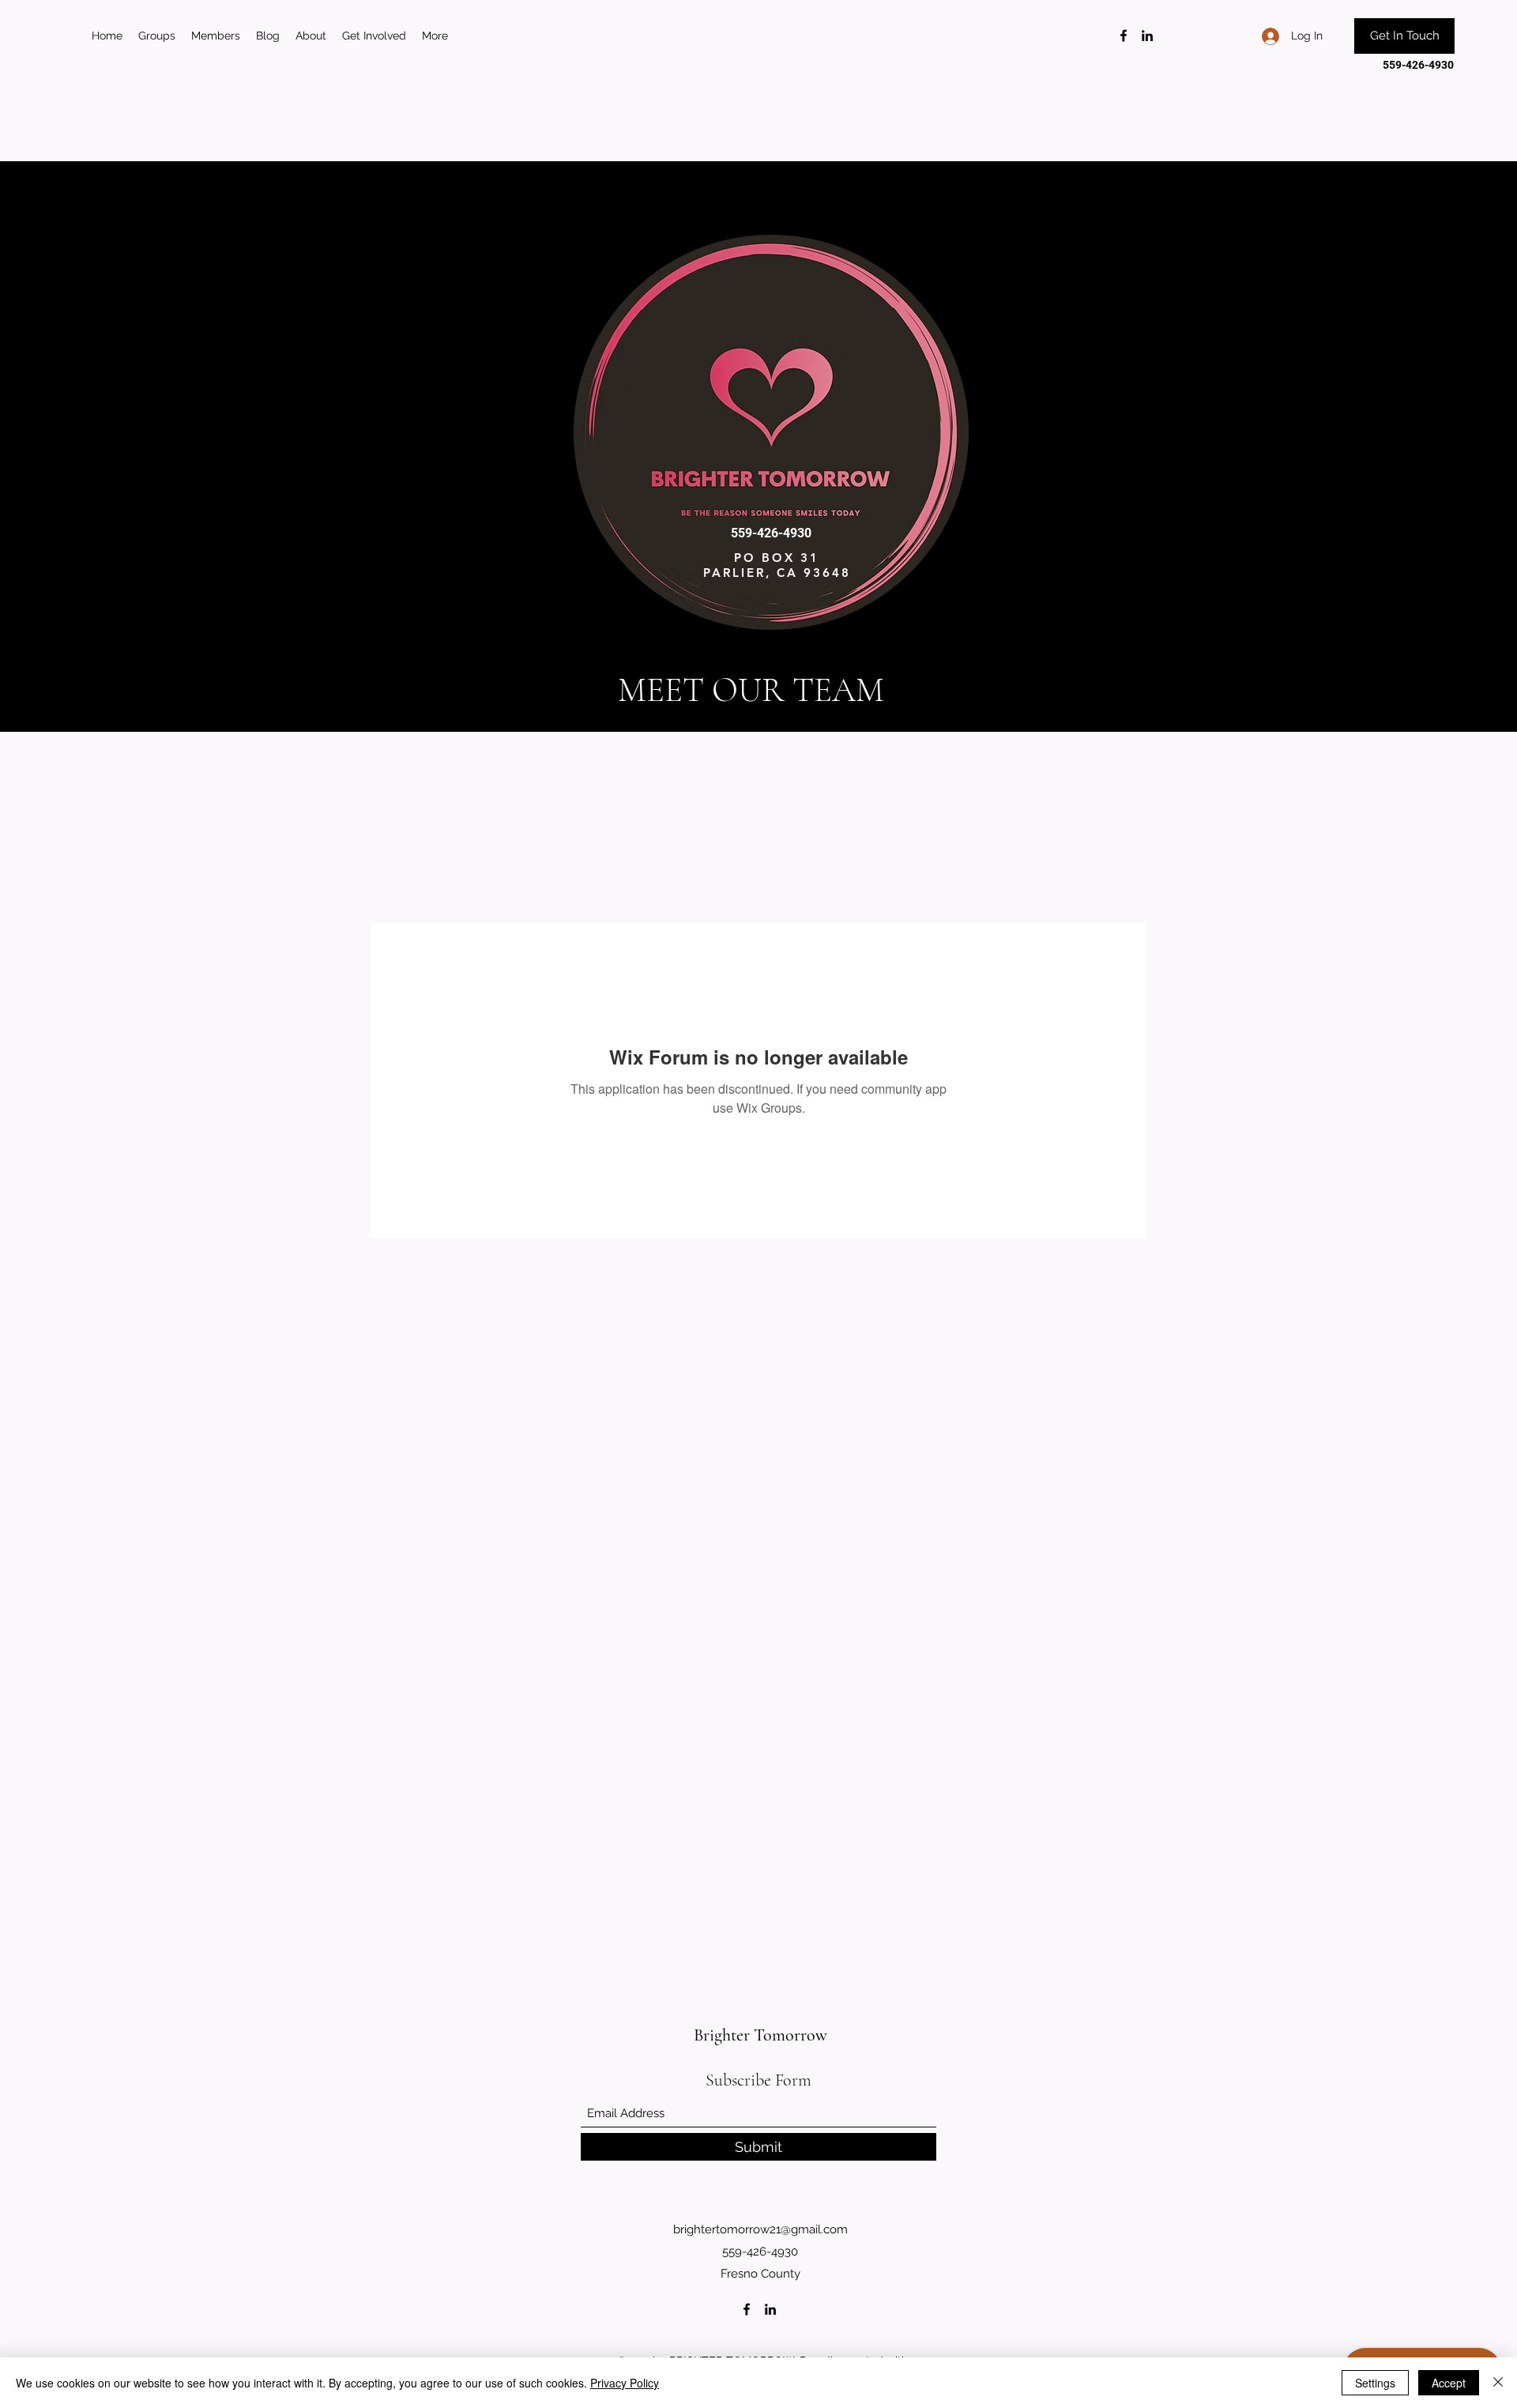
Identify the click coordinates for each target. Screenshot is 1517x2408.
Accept (1449, 2383)
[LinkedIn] (1147, 36)
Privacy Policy (625, 2383)
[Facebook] (1124, 36)
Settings (1375, 2383)
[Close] (1498, 2383)
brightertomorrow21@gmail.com (760, 2229)
